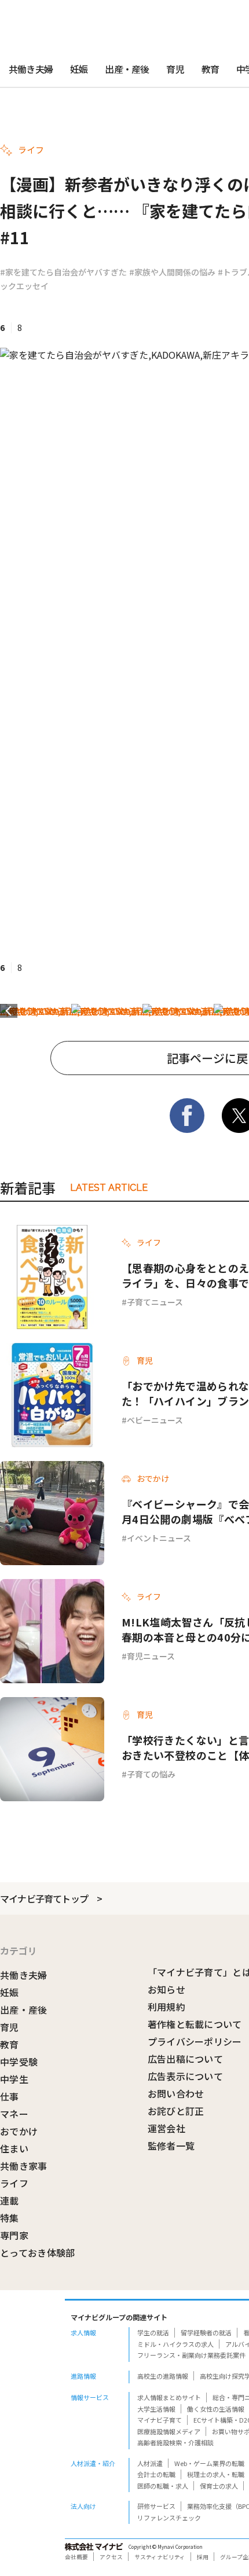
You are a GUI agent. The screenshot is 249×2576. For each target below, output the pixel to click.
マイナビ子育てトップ (44, 1898)
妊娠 (79, 69)
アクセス (111, 2557)
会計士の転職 (156, 2474)
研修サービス (156, 2506)
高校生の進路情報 (163, 2376)
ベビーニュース (155, 1420)
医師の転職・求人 (163, 2486)
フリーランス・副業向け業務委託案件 (191, 2355)
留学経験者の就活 (206, 2332)
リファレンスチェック (169, 2518)
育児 (175, 69)
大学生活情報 (156, 2409)
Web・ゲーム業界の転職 (209, 2463)
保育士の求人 (219, 2486)
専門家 (14, 2235)
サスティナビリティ (160, 2557)
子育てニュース (155, 1302)
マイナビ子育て (160, 2420)
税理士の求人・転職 (216, 2474)
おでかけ (19, 2131)
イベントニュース (159, 1538)
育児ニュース (151, 1656)
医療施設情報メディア (169, 2431)
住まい (14, 2148)
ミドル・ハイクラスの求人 (175, 2344)
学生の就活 (153, 2332)
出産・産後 (127, 69)
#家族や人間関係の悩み (172, 272)
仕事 (10, 2096)
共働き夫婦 (31, 69)
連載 (10, 2200)
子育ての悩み (151, 1774)
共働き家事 (24, 2166)
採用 (203, 2557)
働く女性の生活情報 (216, 2409)
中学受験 (19, 2062)
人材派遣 (150, 2463)
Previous (9, 1011)
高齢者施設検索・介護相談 (175, 2442)
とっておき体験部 (38, 2253)
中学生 (14, 2079)
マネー (14, 2114)
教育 (210, 69)
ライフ (14, 2183)
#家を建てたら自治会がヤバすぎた (63, 272)
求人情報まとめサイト (169, 2397)
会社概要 (76, 2557)
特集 (10, 2218)
